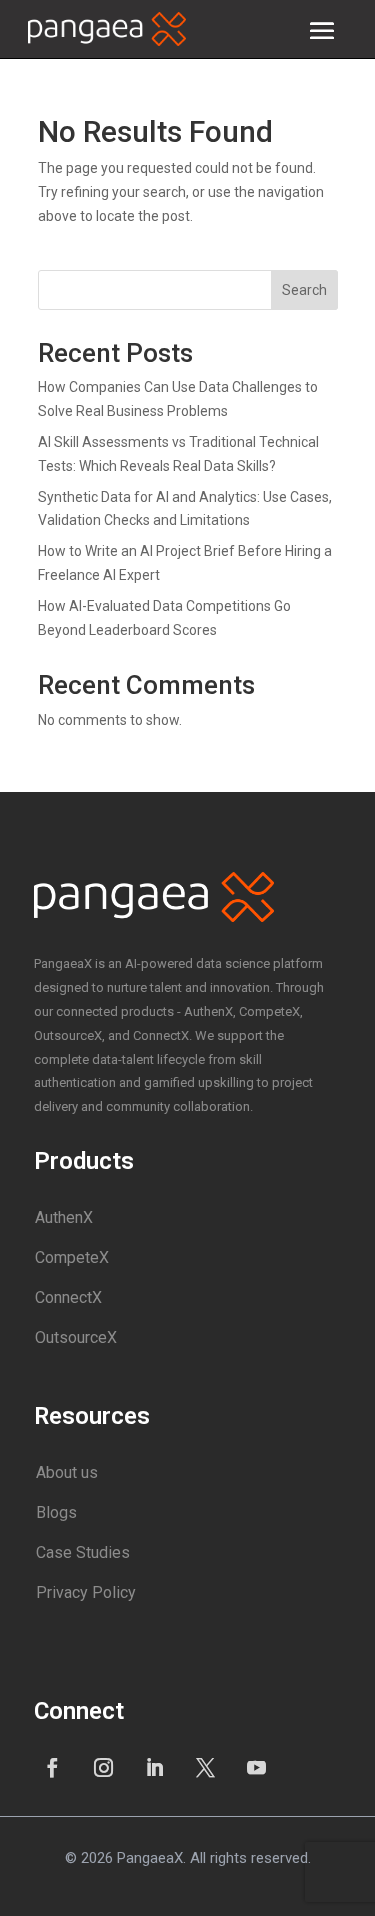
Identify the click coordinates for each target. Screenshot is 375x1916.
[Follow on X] (206, 1767)
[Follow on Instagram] (104, 1767)
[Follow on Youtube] (257, 1767)
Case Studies (83, 1552)
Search (304, 290)
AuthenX (64, 1217)
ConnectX (68, 1297)
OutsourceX (76, 1337)
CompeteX (72, 1257)
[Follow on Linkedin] (155, 1767)
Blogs (56, 1512)
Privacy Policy (86, 1592)
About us (67, 1472)
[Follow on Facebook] (53, 1767)
